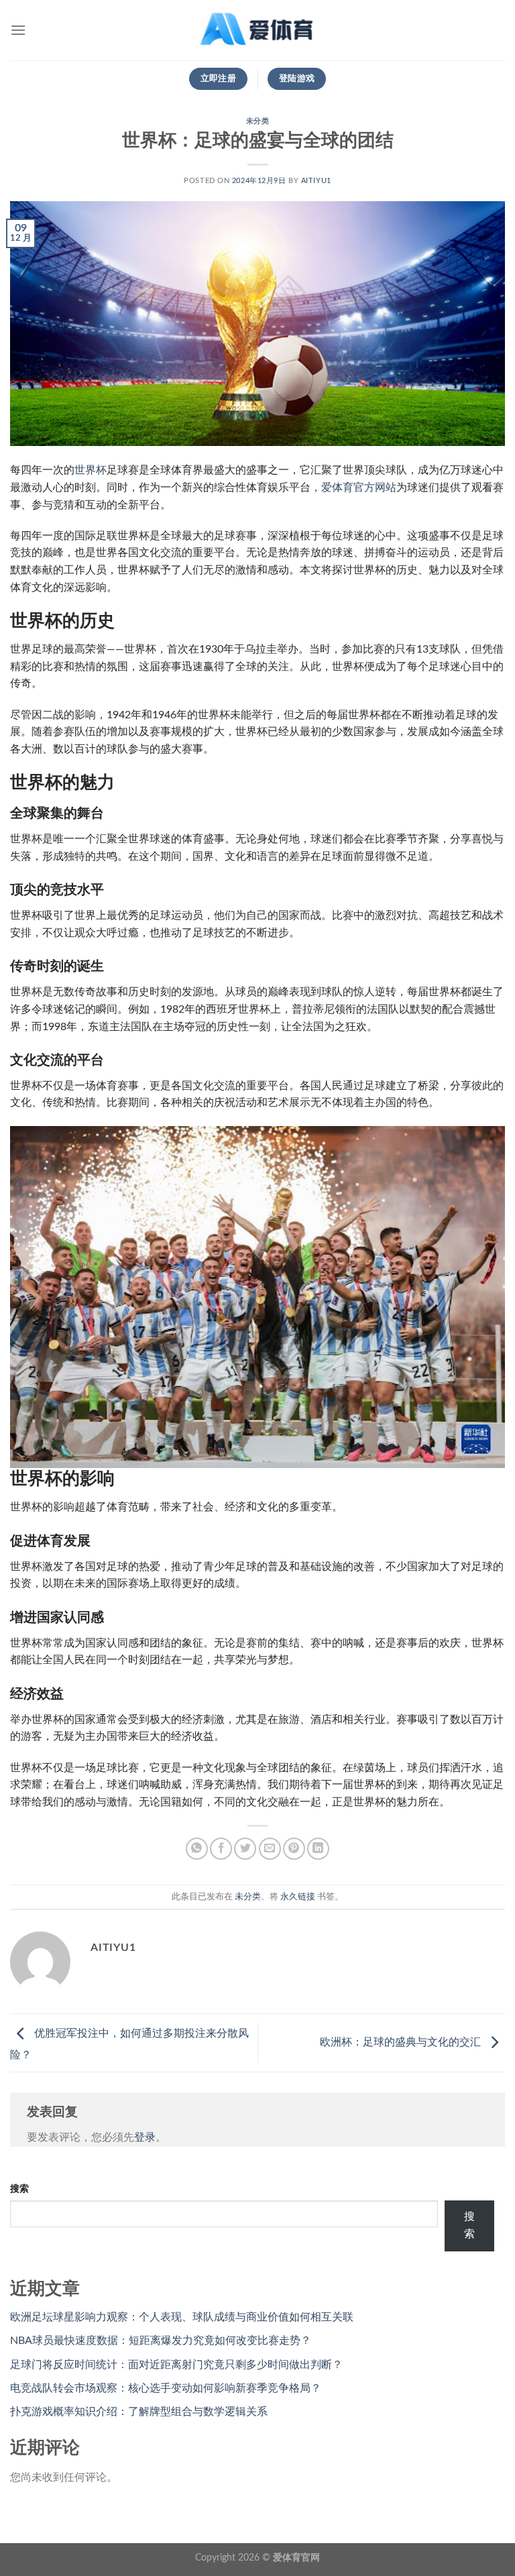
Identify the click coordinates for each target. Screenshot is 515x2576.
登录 (145, 2137)
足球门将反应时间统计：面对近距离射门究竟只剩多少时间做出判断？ (176, 2365)
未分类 (258, 121)
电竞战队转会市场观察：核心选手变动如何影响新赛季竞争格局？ (166, 2388)
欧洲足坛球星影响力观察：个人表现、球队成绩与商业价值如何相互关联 (182, 2317)
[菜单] (18, 30)
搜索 (19, 2189)
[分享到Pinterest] (294, 1849)
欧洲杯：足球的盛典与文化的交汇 (402, 2042)
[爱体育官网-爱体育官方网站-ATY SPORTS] (257, 30)
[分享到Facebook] (221, 1849)
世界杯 (91, 470)
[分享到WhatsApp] (197, 1849)
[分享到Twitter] (245, 1849)
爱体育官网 (296, 2558)
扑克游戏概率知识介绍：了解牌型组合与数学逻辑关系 (139, 2412)
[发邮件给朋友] (270, 1849)
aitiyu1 (316, 181)
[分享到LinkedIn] (318, 1849)
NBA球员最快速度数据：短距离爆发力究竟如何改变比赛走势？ (161, 2341)
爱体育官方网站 (359, 488)
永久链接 (298, 1897)
